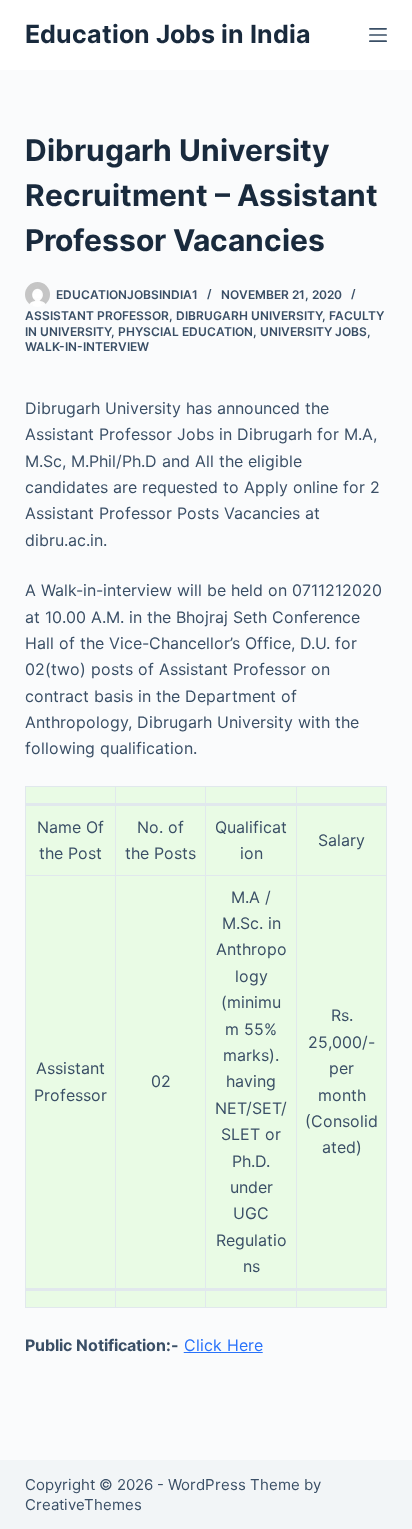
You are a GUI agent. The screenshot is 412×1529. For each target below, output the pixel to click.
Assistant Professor (97, 315)
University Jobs (313, 331)
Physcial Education (185, 331)
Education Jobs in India (168, 34)
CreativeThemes (83, 1504)
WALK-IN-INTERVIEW (87, 346)
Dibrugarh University (249, 315)
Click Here (223, 1345)
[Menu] (378, 35)
